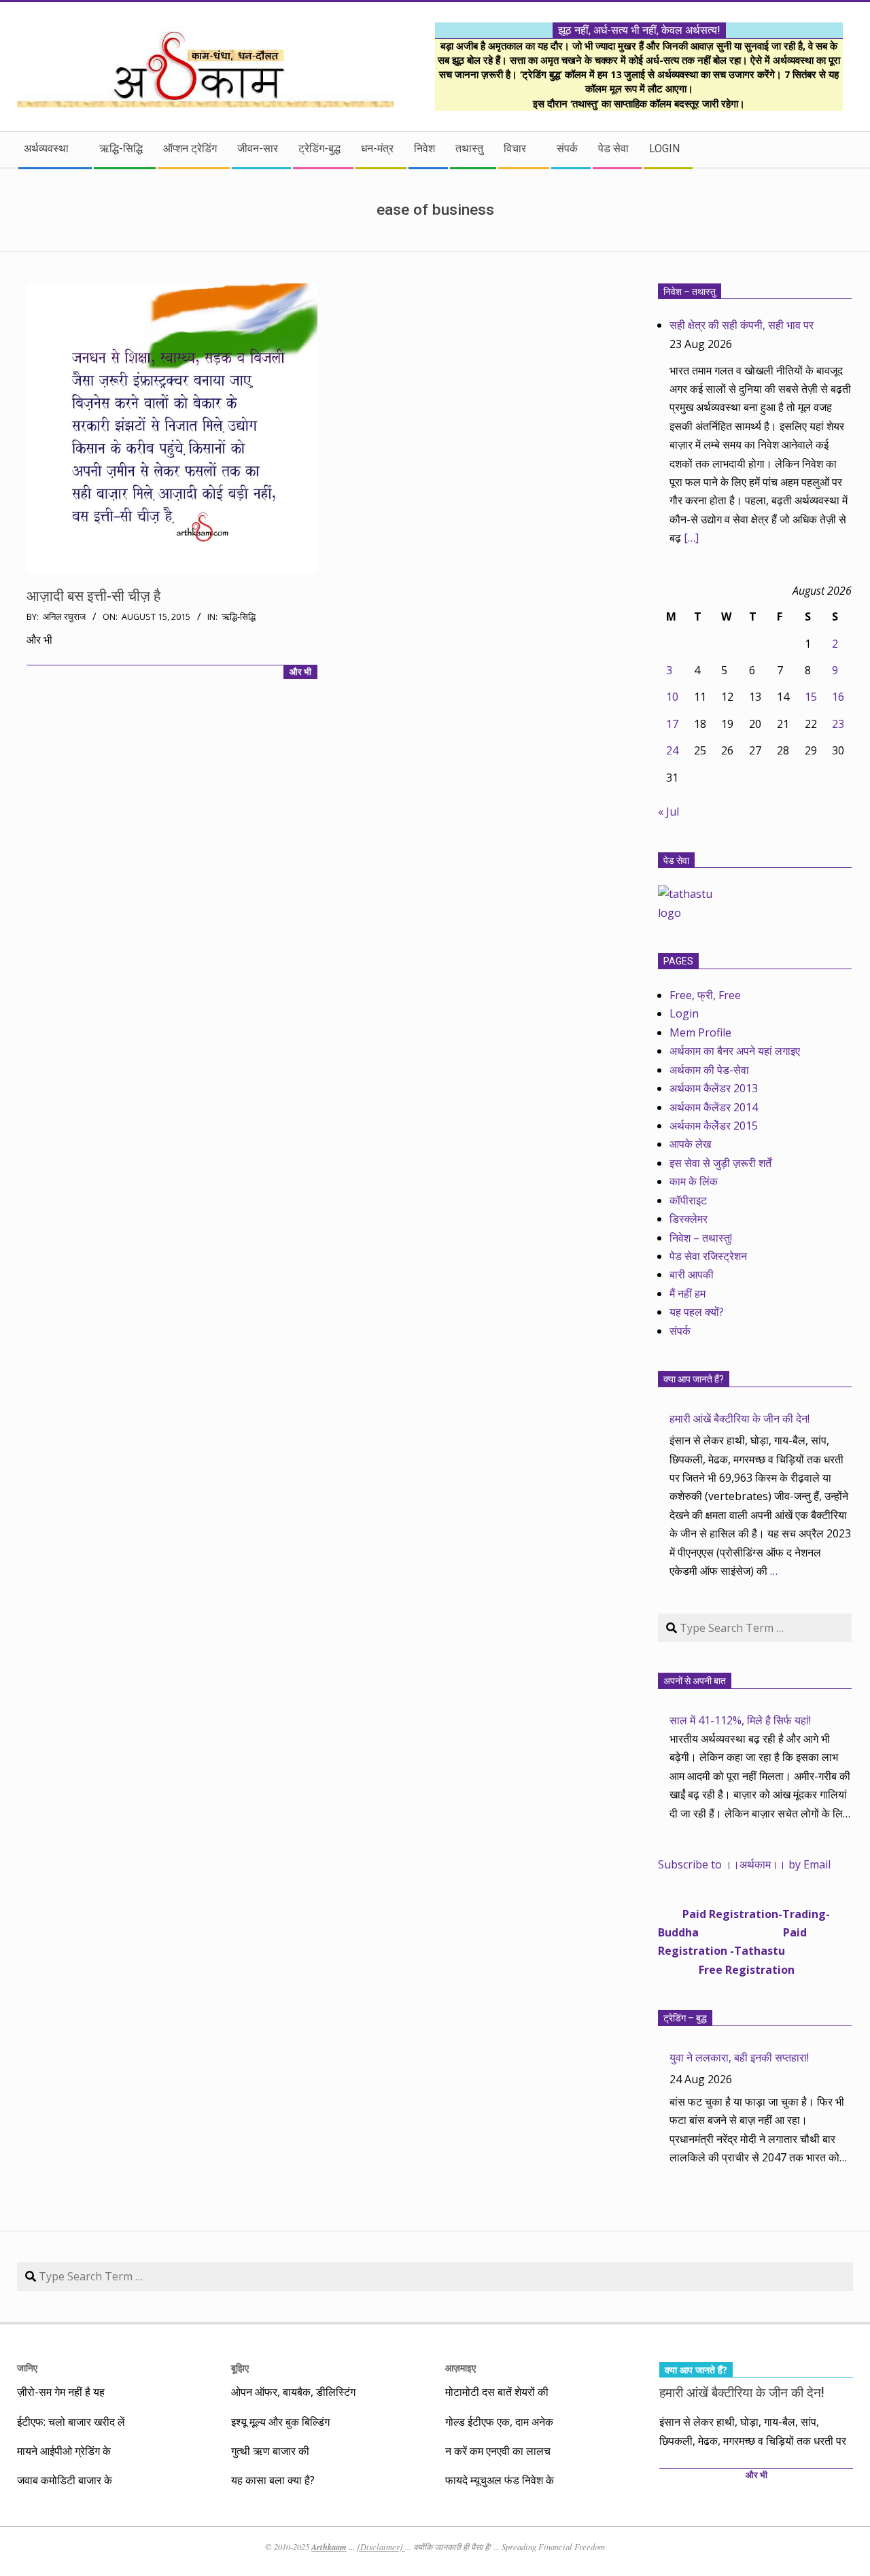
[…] (691, 538)
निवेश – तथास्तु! (701, 1238)
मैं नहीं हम (688, 1293)
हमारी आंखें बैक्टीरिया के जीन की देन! (739, 1418)
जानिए (27, 2368)
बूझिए (240, 2368)
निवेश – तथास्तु (690, 292)
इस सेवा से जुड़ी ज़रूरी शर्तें (720, 1163)
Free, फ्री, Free (705, 995)
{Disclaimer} (381, 2547)
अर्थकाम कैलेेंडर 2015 (714, 1126)
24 (672, 750)
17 (672, 724)
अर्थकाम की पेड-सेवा (709, 1070)
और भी (300, 672)
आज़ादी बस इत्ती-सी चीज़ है (93, 596)
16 (838, 697)
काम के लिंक (694, 1181)
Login (684, 1013)
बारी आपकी (692, 1274)
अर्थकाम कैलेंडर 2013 (714, 1088)
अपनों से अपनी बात (695, 1681)
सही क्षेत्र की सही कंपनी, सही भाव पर (742, 325)
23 (838, 724)
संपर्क (680, 1331)
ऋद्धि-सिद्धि (239, 617)
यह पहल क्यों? (697, 1312)
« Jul (668, 812)
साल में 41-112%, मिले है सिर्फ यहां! (740, 1720)
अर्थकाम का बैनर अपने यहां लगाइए (735, 1051)
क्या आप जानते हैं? (694, 1379)
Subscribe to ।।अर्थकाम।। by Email (744, 1864)
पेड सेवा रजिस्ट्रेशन (708, 1256)
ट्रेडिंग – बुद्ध (685, 2018)
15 (811, 697)
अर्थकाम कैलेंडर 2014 (714, 1107)
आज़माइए (460, 2368)
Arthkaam (329, 2547)
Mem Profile (700, 1032)
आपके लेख (690, 1144)
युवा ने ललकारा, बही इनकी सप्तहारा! (739, 2057)
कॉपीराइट (688, 1200)
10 (672, 697)
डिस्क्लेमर (689, 1219)
